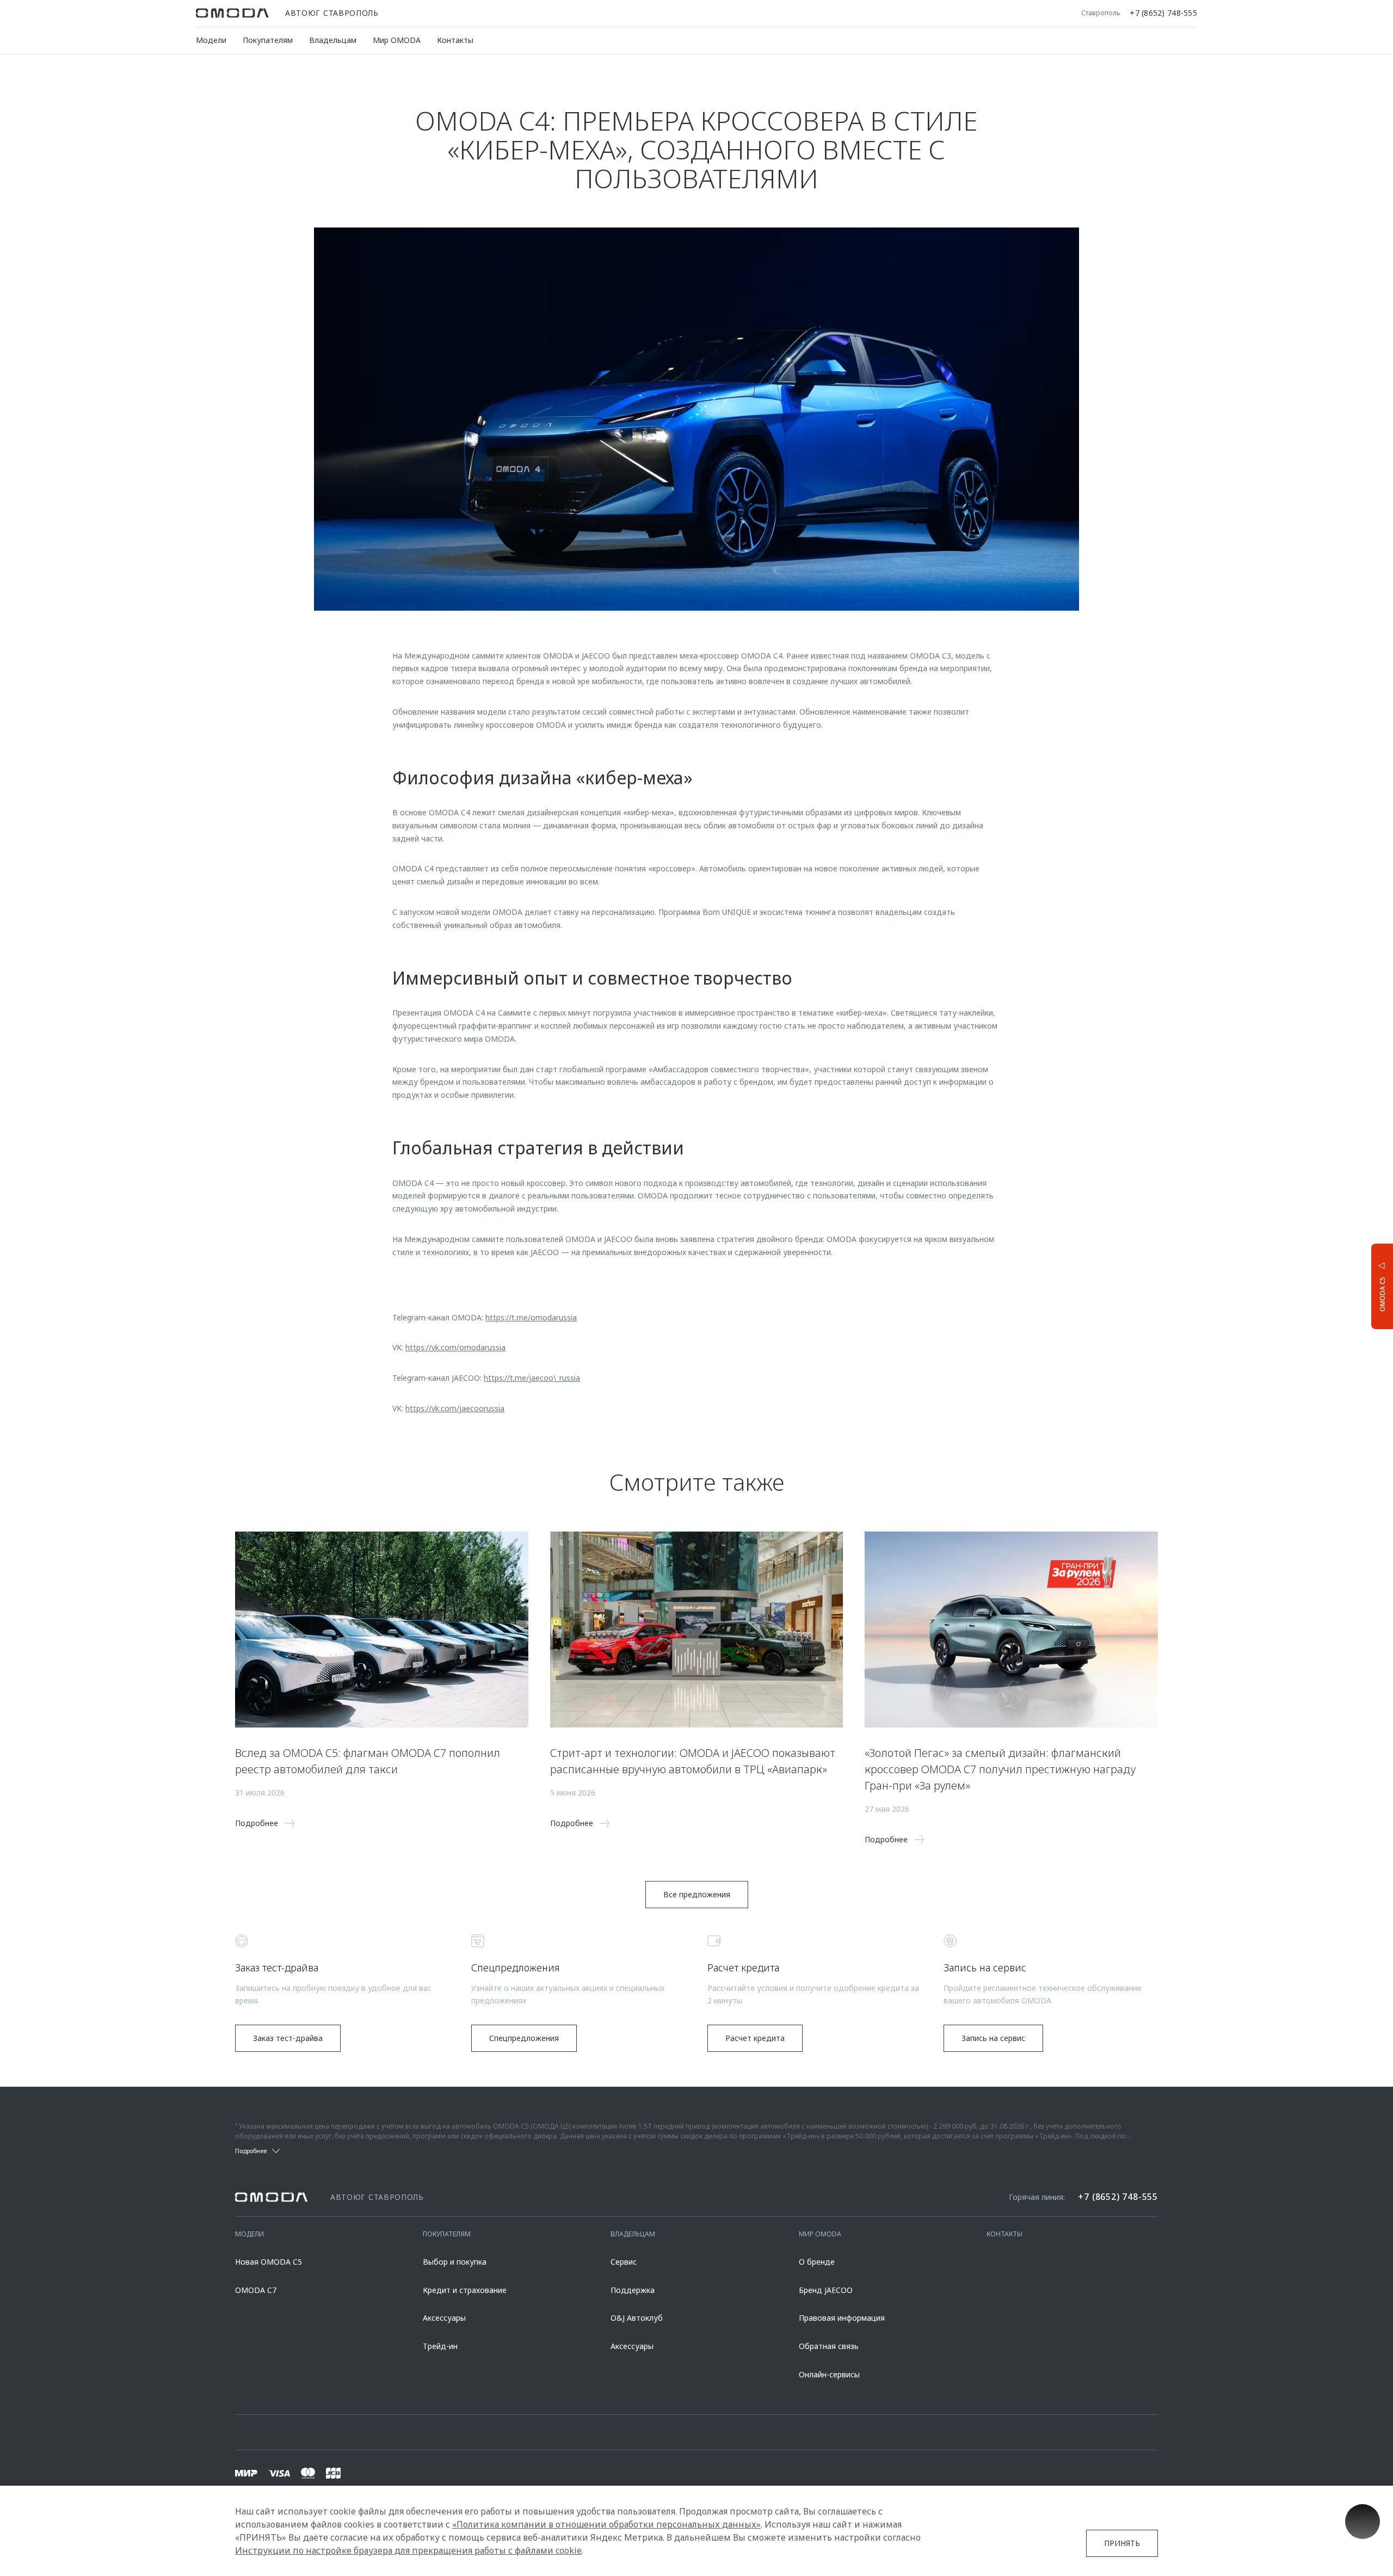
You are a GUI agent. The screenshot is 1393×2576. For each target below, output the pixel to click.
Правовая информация (842, 2318)
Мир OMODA (397, 40)
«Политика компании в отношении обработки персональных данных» (606, 2524)
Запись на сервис (993, 2038)
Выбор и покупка (455, 2262)
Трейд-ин (440, 2346)
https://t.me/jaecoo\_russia (532, 1378)
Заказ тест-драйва (288, 2038)
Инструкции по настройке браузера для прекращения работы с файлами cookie (408, 2550)
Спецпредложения (524, 2038)
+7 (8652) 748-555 (1163, 13)
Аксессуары (444, 2318)
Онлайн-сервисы (829, 2374)
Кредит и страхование (465, 2290)
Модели (211, 40)
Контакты (455, 40)
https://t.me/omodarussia (531, 1317)
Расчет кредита (755, 2038)
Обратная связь (829, 2346)
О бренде (817, 2262)
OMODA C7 (256, 2290)
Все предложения (697, 1894)
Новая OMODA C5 (269, 2262)
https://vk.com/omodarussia (455, 1347)
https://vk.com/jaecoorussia (455, 1408)
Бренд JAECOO (826, 2290)
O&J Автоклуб (637, 2318)
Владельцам (333, 40)
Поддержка (633, 2290)
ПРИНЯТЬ (1122, 2543)
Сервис (624, 2262)
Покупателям (268, 40)
